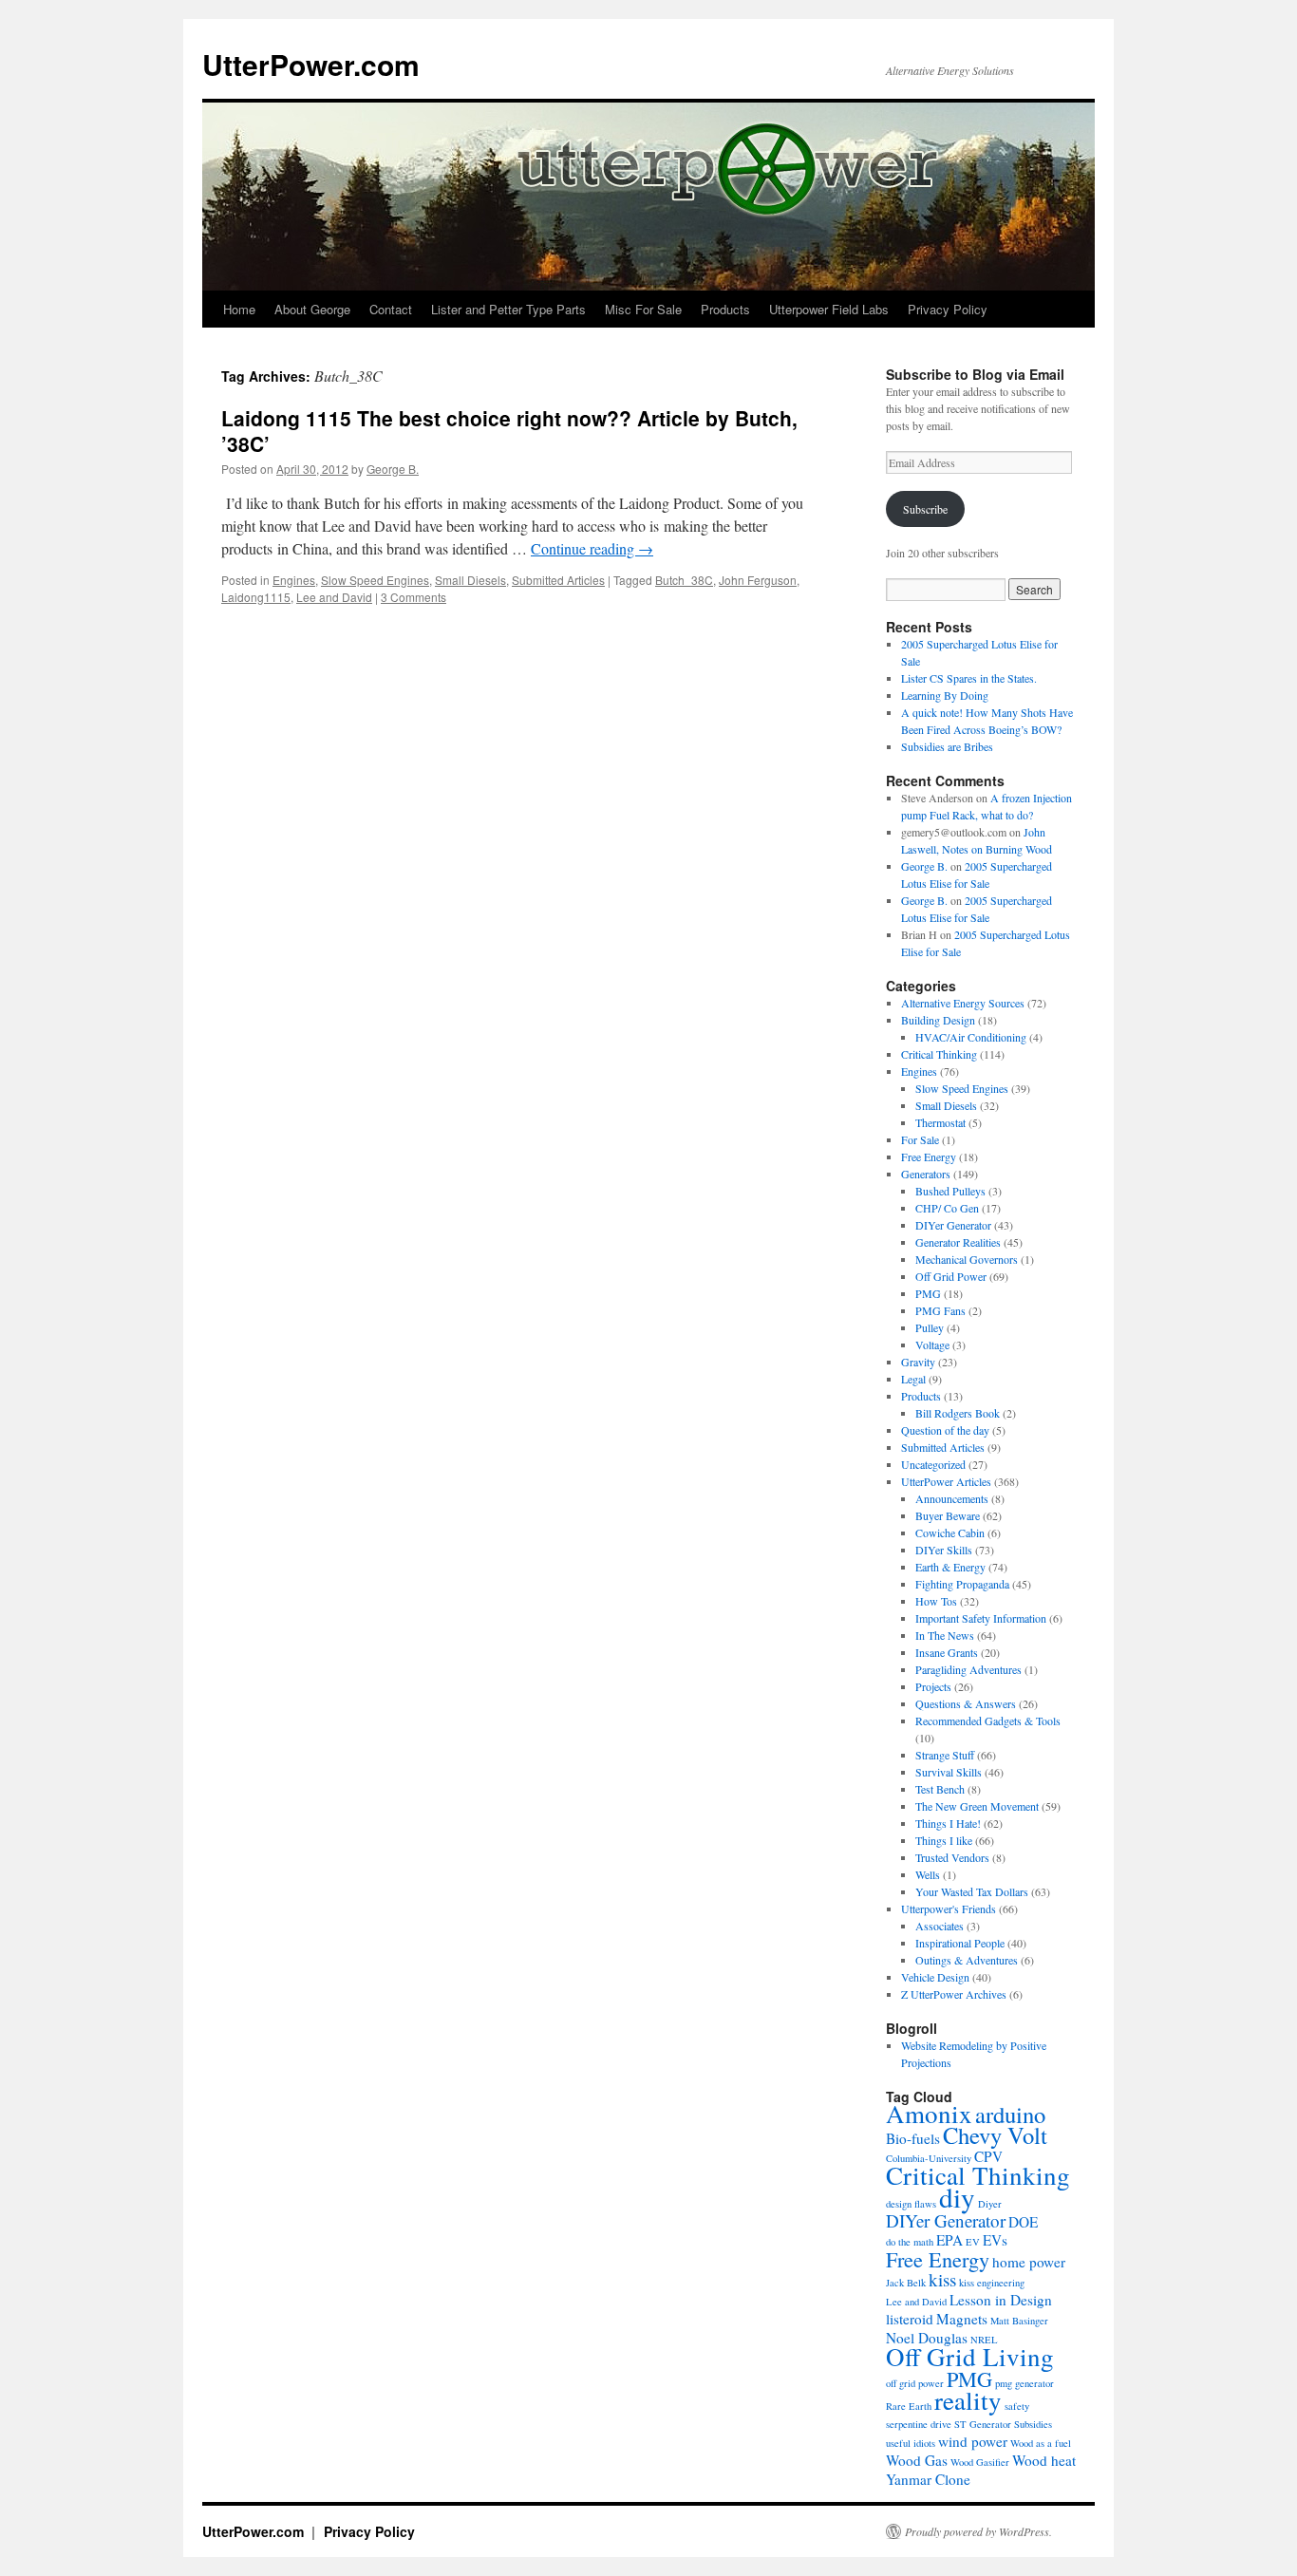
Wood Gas (917, 2460)
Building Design (938, 1020)
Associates (940, 1926)
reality (968, 2400)
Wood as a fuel (1041, 2443)
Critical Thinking (939, 1054)
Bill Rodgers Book (958, 1413)
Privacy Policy (948, 309)
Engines (294, 580)
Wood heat (1044, 2460)
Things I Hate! (948, 1823)
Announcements (952, 1498)
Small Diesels (470, 580)
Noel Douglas (927, 2338)
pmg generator (1024, 2383)
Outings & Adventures (967, 1960)
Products (725, 309)
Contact (391, 309)
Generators (926, 1174)
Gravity (918, 1362)
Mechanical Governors (967, 1259)
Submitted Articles (558, 580)
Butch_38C (684, 580)
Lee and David (334, 597)
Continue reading (592, 548)
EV (973, 2242)
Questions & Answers (966, 1703)
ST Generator (983, 2424)
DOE (1023, 2222)
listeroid (910, 2319)
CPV (988, 2156)
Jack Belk (906, 2283)
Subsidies (1033, 2424)
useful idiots (911, 2443)
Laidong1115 (256, 597)
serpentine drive (919, 2424)
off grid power (915, 2383)
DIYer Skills (944, 1550)
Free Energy (929, 1156)
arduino (1010, 2114)
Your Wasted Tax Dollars (972, 1891)
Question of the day (945, 1430)
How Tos (936, 1601)
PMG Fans (940, 1310)
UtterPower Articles (946, 1481)
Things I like (944, 1840)
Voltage (932, 1344)
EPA (949, 2240)
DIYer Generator (953, 1225)
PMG (928, 1293)
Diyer (990, 2204)
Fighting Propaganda (962, 1584)
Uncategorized (933, 1464)
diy (957, 2197)
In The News (945, 1635)
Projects (933, 1686)
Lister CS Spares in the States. (969, 678)
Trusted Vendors (952, 1857)
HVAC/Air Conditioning (971, 1037)
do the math (910, 2242)
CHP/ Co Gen (947, 1208)
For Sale (920, 1139)
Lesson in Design (1001, 2300)
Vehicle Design (935, 1977)
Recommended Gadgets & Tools (988, 1720)
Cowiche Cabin (950, 1532)
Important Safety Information (981, 1618)
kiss (942, 2279)
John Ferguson (758, 580)
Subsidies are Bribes (947, 746)
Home (239, 309)
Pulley (930, 1327)
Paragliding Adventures (968, 1669)
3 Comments (414, 597)
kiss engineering (992, 2283)
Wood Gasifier (980, 2462)
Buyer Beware (948, 1515)
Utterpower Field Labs (829, 309)
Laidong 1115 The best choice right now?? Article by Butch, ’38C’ (509, 431)
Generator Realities (958, 1242)
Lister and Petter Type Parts (508, 309)
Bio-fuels (913, 2138)
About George (312, 309)
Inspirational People (960, 1943)
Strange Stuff (945, 1755)
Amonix (929, 2114)
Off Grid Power (951, 1276)
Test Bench (940, 1789)
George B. (393, 469)
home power (1029, 2262)
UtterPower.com (311, 64)
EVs (995, 2240)
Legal (913, 1379)
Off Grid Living (970, 2357)
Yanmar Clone (928, 2479)
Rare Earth (909, 2406)
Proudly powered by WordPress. (978, 2531)
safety (1017, 2406)
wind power (973, 2441)
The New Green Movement (977, 1806)
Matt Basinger (1019, 2321)
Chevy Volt (995, 2135)
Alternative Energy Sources (963, 1003)
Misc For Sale (643, 309)
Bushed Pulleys (950, 1191)
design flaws (911, 2204)
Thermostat (940, 1122)
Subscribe (925, 509)
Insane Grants (947, 1652)
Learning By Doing (945, 695)
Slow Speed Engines (375, 580)
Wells (928, 1874)
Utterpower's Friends (949, 1908)
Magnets (962, 2319)
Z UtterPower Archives (954, 1994)
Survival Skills (949, 1772)
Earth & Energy (950, 1567)
